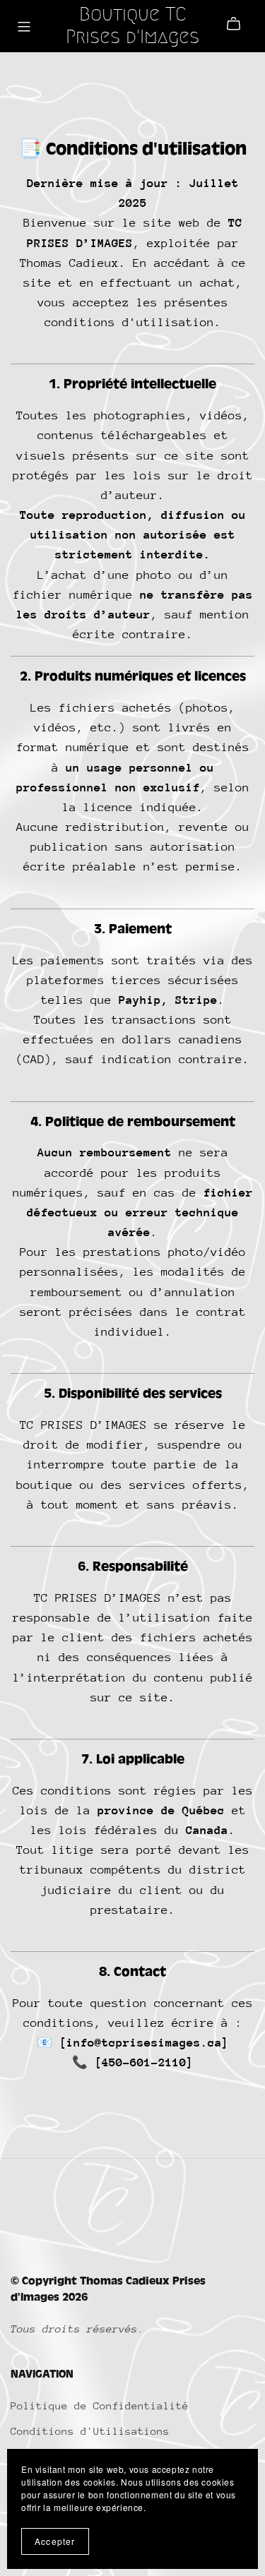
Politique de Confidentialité (100, 2406)
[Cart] (239, 24)
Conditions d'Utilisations (90, 2431)
